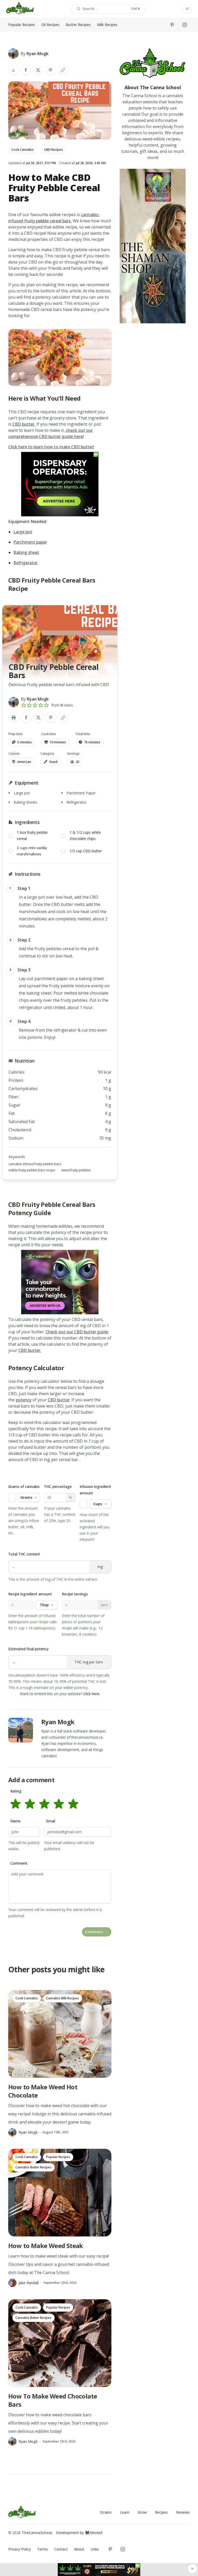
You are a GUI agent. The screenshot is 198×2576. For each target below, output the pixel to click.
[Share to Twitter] (38, 70)
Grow (142, 2512)
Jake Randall (29, 2283)
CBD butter (59, 1400)
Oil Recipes (50, 25)
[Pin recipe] (51, 70)
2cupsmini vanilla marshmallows (32, 851)
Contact (61, 2549)
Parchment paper (30, 542)
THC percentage (58, 1487)
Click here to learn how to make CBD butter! (51, 447)
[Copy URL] (63, 70)
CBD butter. (24, 424)
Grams (26, 1497)
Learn (125, 2512)
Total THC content (24, 1554)
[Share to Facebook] (26, 70)
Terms (43, 2549)
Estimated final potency (28, 1649)
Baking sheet (26, 552)
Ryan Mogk (58, 1722)
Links (95, 2549)
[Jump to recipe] (13, 70)
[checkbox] (11, 836)
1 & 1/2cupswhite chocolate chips (85, 835)
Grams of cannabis (24, 1487)
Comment (19, 1863)
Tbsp (44, 1605)
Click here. (92, 1694)
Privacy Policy (20, 2549)
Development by (79, 2533)
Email (51, 1821)
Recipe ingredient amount (30, 1594)
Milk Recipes (107, 25)
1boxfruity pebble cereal (32, 835)
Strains (106, 2512)
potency (24, 1400)
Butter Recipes (78, 25)
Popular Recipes (22, 25)
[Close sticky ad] (192, 2569)
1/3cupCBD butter (86, 851)
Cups (98, 1504)
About (79, 2549)
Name (15, 1821)
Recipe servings (75, 1594)
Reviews (183, 2512)
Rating (16, 1791)
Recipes (161, 2512)
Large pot (23, 532)
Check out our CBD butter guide (77, 1332)
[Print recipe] (14, 718)
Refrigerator (26, 563)
